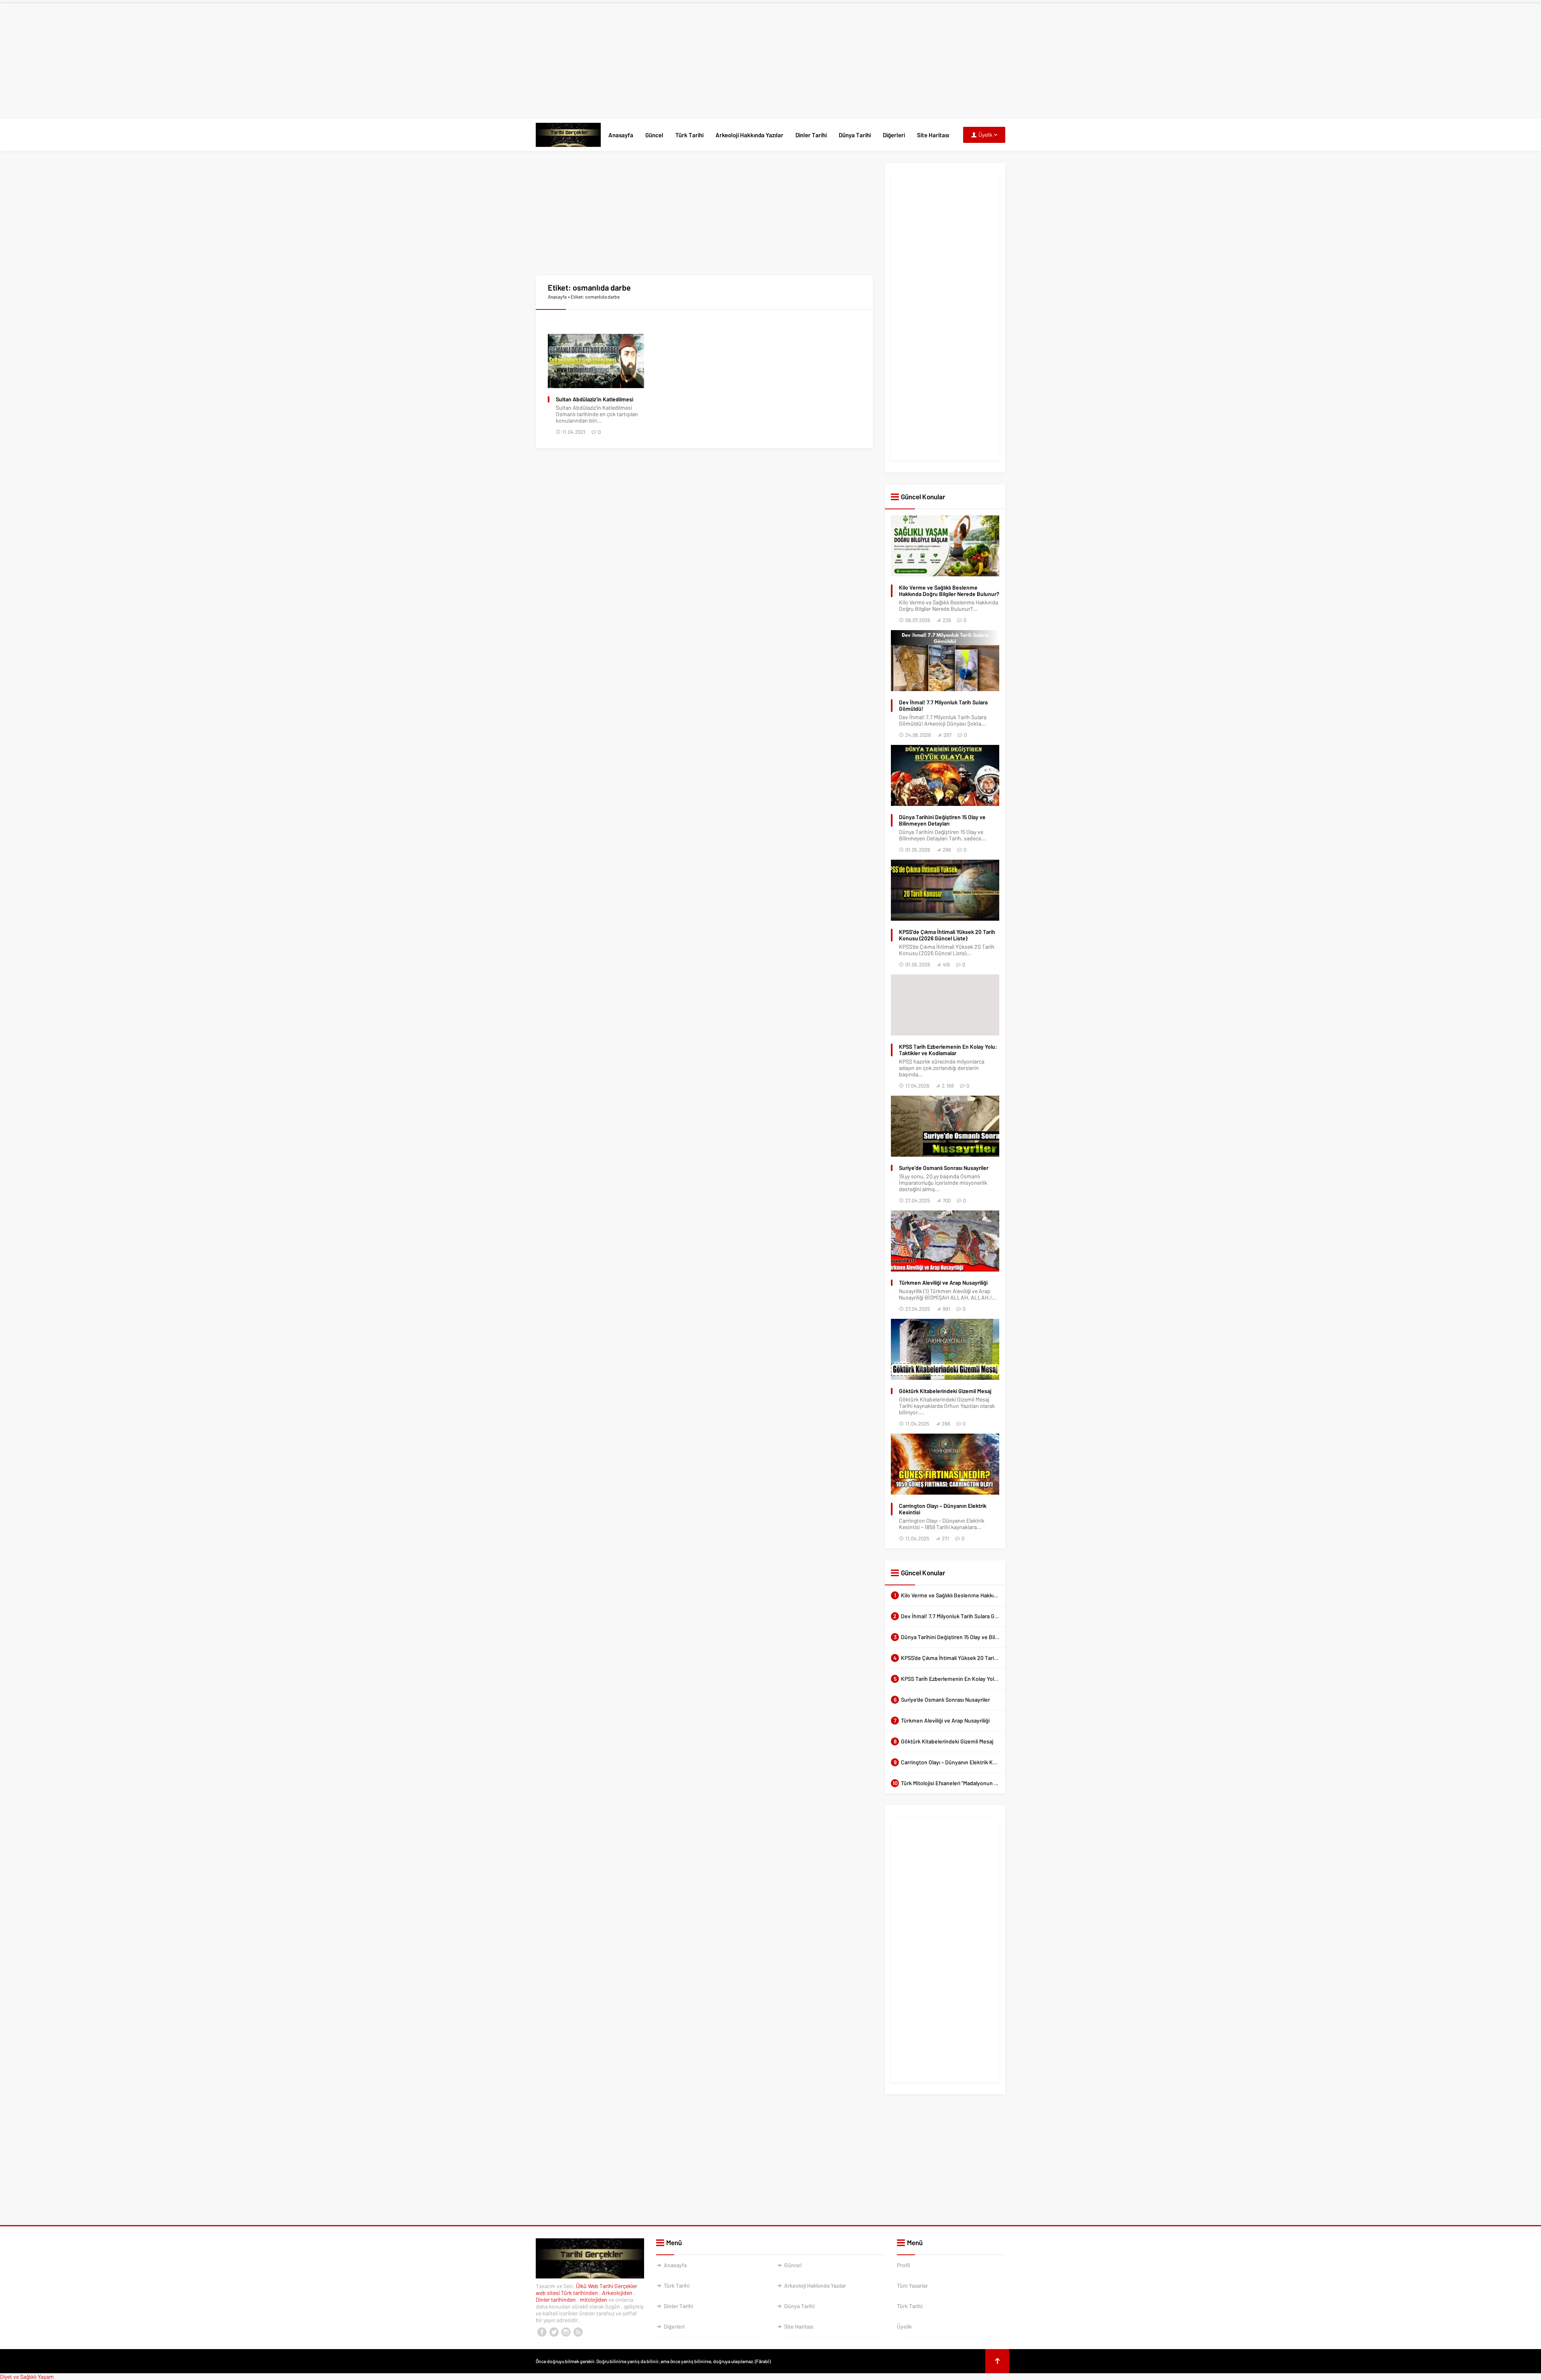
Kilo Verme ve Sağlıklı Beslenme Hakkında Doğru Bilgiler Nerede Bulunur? (949, 591)
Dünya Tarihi (855, 135)
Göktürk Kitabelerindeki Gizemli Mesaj (945, 1391)
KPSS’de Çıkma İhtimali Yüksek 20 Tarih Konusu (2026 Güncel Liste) (947, 935)
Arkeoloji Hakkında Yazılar (749, 135)
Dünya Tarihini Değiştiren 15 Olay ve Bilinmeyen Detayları (942, 820)
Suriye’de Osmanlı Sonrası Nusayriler (944, 1168)
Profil (903, 2265)
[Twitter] (554, 2332)
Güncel (654, 135)
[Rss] (578, 2332)
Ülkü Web (587, 2286)
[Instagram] (566, 2332)
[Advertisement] (770, 59)
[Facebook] (542, 2332)
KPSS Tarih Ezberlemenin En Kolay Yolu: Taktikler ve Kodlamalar (948, 1050)
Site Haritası (933, 135)
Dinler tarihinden (556, 2300)
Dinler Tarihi (811, 135)
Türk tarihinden (580, 2293)
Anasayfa (621, 135)
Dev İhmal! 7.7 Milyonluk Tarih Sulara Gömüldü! (943, 706)
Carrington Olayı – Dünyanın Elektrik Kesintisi (943, 1509)
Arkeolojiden (618, 2293)
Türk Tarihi (689, 135)
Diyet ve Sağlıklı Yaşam (27, 2377)
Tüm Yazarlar (912, 2285)
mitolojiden (594, 2300)
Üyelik (904, 2326)
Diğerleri (894, 135)
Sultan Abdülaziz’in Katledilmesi (595, 399)
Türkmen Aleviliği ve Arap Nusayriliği (943, 1283)
